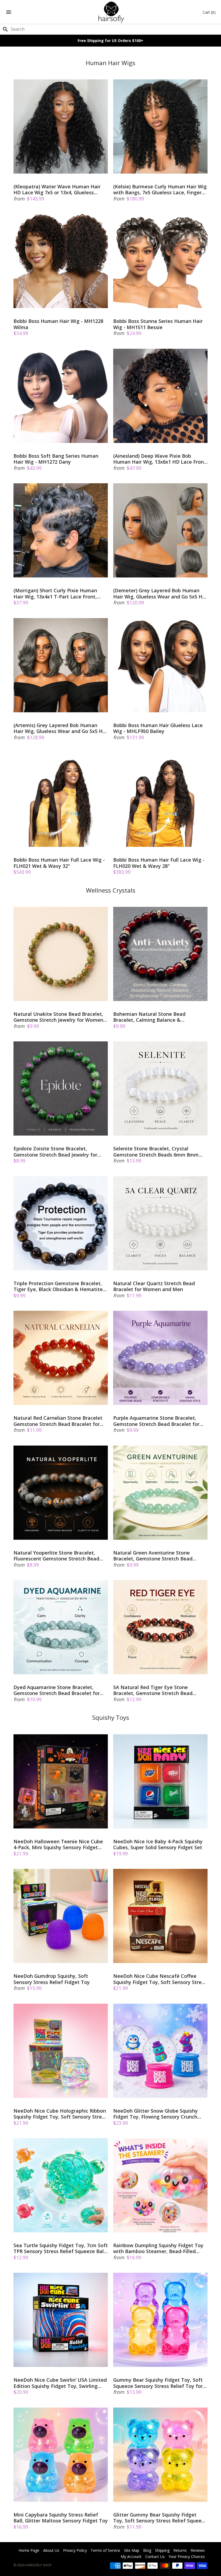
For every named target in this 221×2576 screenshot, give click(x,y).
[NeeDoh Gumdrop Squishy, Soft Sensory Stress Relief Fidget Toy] (61, 1916)
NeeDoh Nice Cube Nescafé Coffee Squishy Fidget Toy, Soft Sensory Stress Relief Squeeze (160, 1979)
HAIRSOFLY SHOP (38, 2565)
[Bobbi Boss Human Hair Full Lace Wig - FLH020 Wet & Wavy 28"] (160, 800)
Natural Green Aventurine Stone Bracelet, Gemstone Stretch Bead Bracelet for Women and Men (153, 1556)
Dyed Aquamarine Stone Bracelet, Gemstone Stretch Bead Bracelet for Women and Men (57, 1690)
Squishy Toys (111, 1717)
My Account (131, 2556)
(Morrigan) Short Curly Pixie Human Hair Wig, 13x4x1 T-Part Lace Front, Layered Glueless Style (55, 593)
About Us (51, 2550)
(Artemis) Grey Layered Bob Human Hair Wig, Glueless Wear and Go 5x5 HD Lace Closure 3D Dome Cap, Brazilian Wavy (60, 728)
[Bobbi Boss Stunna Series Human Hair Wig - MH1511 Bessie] (160, 261)
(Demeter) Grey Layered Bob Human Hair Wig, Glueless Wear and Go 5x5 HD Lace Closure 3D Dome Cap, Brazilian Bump (160, 593)
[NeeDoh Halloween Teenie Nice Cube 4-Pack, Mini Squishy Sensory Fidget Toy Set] (61, 1781)
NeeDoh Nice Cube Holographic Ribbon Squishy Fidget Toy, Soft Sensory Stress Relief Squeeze (60, 2114)
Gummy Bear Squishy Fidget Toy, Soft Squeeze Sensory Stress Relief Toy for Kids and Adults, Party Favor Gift (158, 2383)
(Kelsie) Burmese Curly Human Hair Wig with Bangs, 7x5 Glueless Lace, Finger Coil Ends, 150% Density (160, 190)
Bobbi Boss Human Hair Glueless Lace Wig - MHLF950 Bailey (158, 728)
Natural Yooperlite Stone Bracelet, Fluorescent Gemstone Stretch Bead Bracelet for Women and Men (56, 1556)
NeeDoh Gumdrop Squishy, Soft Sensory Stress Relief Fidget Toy (52, 1979)
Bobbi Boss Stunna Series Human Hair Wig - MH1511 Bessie (158, 324)
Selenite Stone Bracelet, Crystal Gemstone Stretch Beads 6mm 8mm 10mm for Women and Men (156, 1152)
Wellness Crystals (111, 890)
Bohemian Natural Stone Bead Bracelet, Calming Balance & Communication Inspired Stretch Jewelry (151, 1017)
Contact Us (155, 2556)
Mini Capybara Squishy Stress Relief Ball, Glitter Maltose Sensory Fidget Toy (61, 2518)
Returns (180, 2550)
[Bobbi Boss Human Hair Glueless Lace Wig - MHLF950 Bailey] (160, 665)
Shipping (162, 2550)
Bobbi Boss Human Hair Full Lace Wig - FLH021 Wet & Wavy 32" (59, 863)
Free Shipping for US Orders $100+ (110, 40)
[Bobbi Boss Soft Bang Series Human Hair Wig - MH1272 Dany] (61, 396)
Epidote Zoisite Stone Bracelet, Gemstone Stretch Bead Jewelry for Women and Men (55, 1152)
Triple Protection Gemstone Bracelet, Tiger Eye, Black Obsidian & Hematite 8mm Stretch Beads (58, 1286)
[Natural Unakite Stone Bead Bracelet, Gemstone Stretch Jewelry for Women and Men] (61, 954)
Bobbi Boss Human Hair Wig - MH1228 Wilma (58, 324)
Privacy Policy (75, 2550)
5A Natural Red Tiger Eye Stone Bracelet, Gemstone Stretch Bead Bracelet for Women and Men (153, 1690)
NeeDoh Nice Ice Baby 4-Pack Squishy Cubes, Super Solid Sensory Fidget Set (158, 1844)
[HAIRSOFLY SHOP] (111, 12)
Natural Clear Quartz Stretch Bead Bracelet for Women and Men (154, 1286)
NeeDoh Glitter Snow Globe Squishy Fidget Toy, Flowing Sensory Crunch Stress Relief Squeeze (156, 2114)
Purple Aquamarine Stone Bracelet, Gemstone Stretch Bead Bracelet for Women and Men (156, 1421)
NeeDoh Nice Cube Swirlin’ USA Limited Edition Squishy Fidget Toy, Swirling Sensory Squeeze (60, 2383)
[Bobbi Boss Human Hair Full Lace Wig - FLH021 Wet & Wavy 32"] (61, 800)
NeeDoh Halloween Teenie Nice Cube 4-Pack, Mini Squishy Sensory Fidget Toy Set (58, 1844)
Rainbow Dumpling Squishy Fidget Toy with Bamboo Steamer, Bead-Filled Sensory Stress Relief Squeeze (158, 2248)
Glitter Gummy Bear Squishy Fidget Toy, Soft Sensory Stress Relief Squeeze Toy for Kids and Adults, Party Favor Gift (160, 2518)
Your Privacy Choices (187, 2556)
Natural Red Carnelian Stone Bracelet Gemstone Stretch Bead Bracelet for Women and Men (58, 1421)
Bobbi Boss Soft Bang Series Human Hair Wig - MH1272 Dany (56, 459)
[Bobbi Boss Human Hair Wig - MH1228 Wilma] (61, 261)
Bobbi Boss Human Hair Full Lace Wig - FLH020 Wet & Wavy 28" (159, 863)
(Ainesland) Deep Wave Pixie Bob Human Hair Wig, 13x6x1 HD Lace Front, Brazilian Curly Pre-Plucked (160, 459)
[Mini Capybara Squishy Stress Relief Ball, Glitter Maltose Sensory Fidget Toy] (61, 2455)
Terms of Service (105, 2550)
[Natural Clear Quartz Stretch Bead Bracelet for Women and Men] (160, 1223)
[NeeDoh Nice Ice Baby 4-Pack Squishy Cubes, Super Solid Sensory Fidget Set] (160, 1781)
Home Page (29, 2550)
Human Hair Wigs (110, 63)
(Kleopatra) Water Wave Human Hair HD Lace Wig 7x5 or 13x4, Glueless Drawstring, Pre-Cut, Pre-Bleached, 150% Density (57, 190)
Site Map (132, 2550)
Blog (147, 2550)
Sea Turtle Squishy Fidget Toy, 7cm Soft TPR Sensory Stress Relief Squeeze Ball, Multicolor (61, 2248)
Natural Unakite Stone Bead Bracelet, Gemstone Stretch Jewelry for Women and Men (58, 1017)
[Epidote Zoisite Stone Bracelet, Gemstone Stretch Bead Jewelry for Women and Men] (61, 1088)
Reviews (198, 2550)
